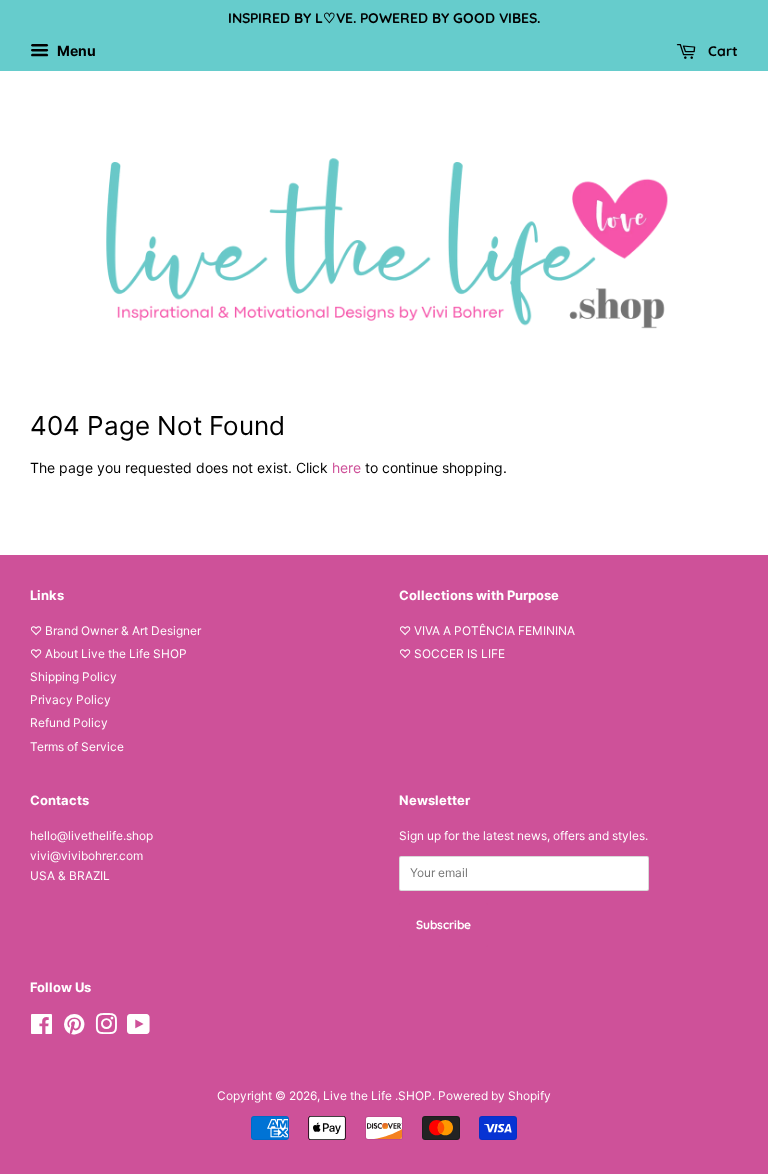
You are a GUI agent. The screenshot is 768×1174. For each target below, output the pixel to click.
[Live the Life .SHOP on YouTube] (138, 1028)
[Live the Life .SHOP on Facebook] (41, 1028)
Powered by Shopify (494, 1095)
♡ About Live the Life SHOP (108, 653)
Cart (721, 51)
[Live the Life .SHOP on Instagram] (106, 1028)
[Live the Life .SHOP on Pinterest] (74, 1028)
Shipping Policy (73, 676)
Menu (75, 50)
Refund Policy (69, 722)
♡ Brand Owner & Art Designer (115, 630)
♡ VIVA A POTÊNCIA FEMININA (487, 630)
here (346, 467)
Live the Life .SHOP (377, 1095)
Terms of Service (77, 746)
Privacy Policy (70, 699)
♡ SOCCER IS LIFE (452, 653)
